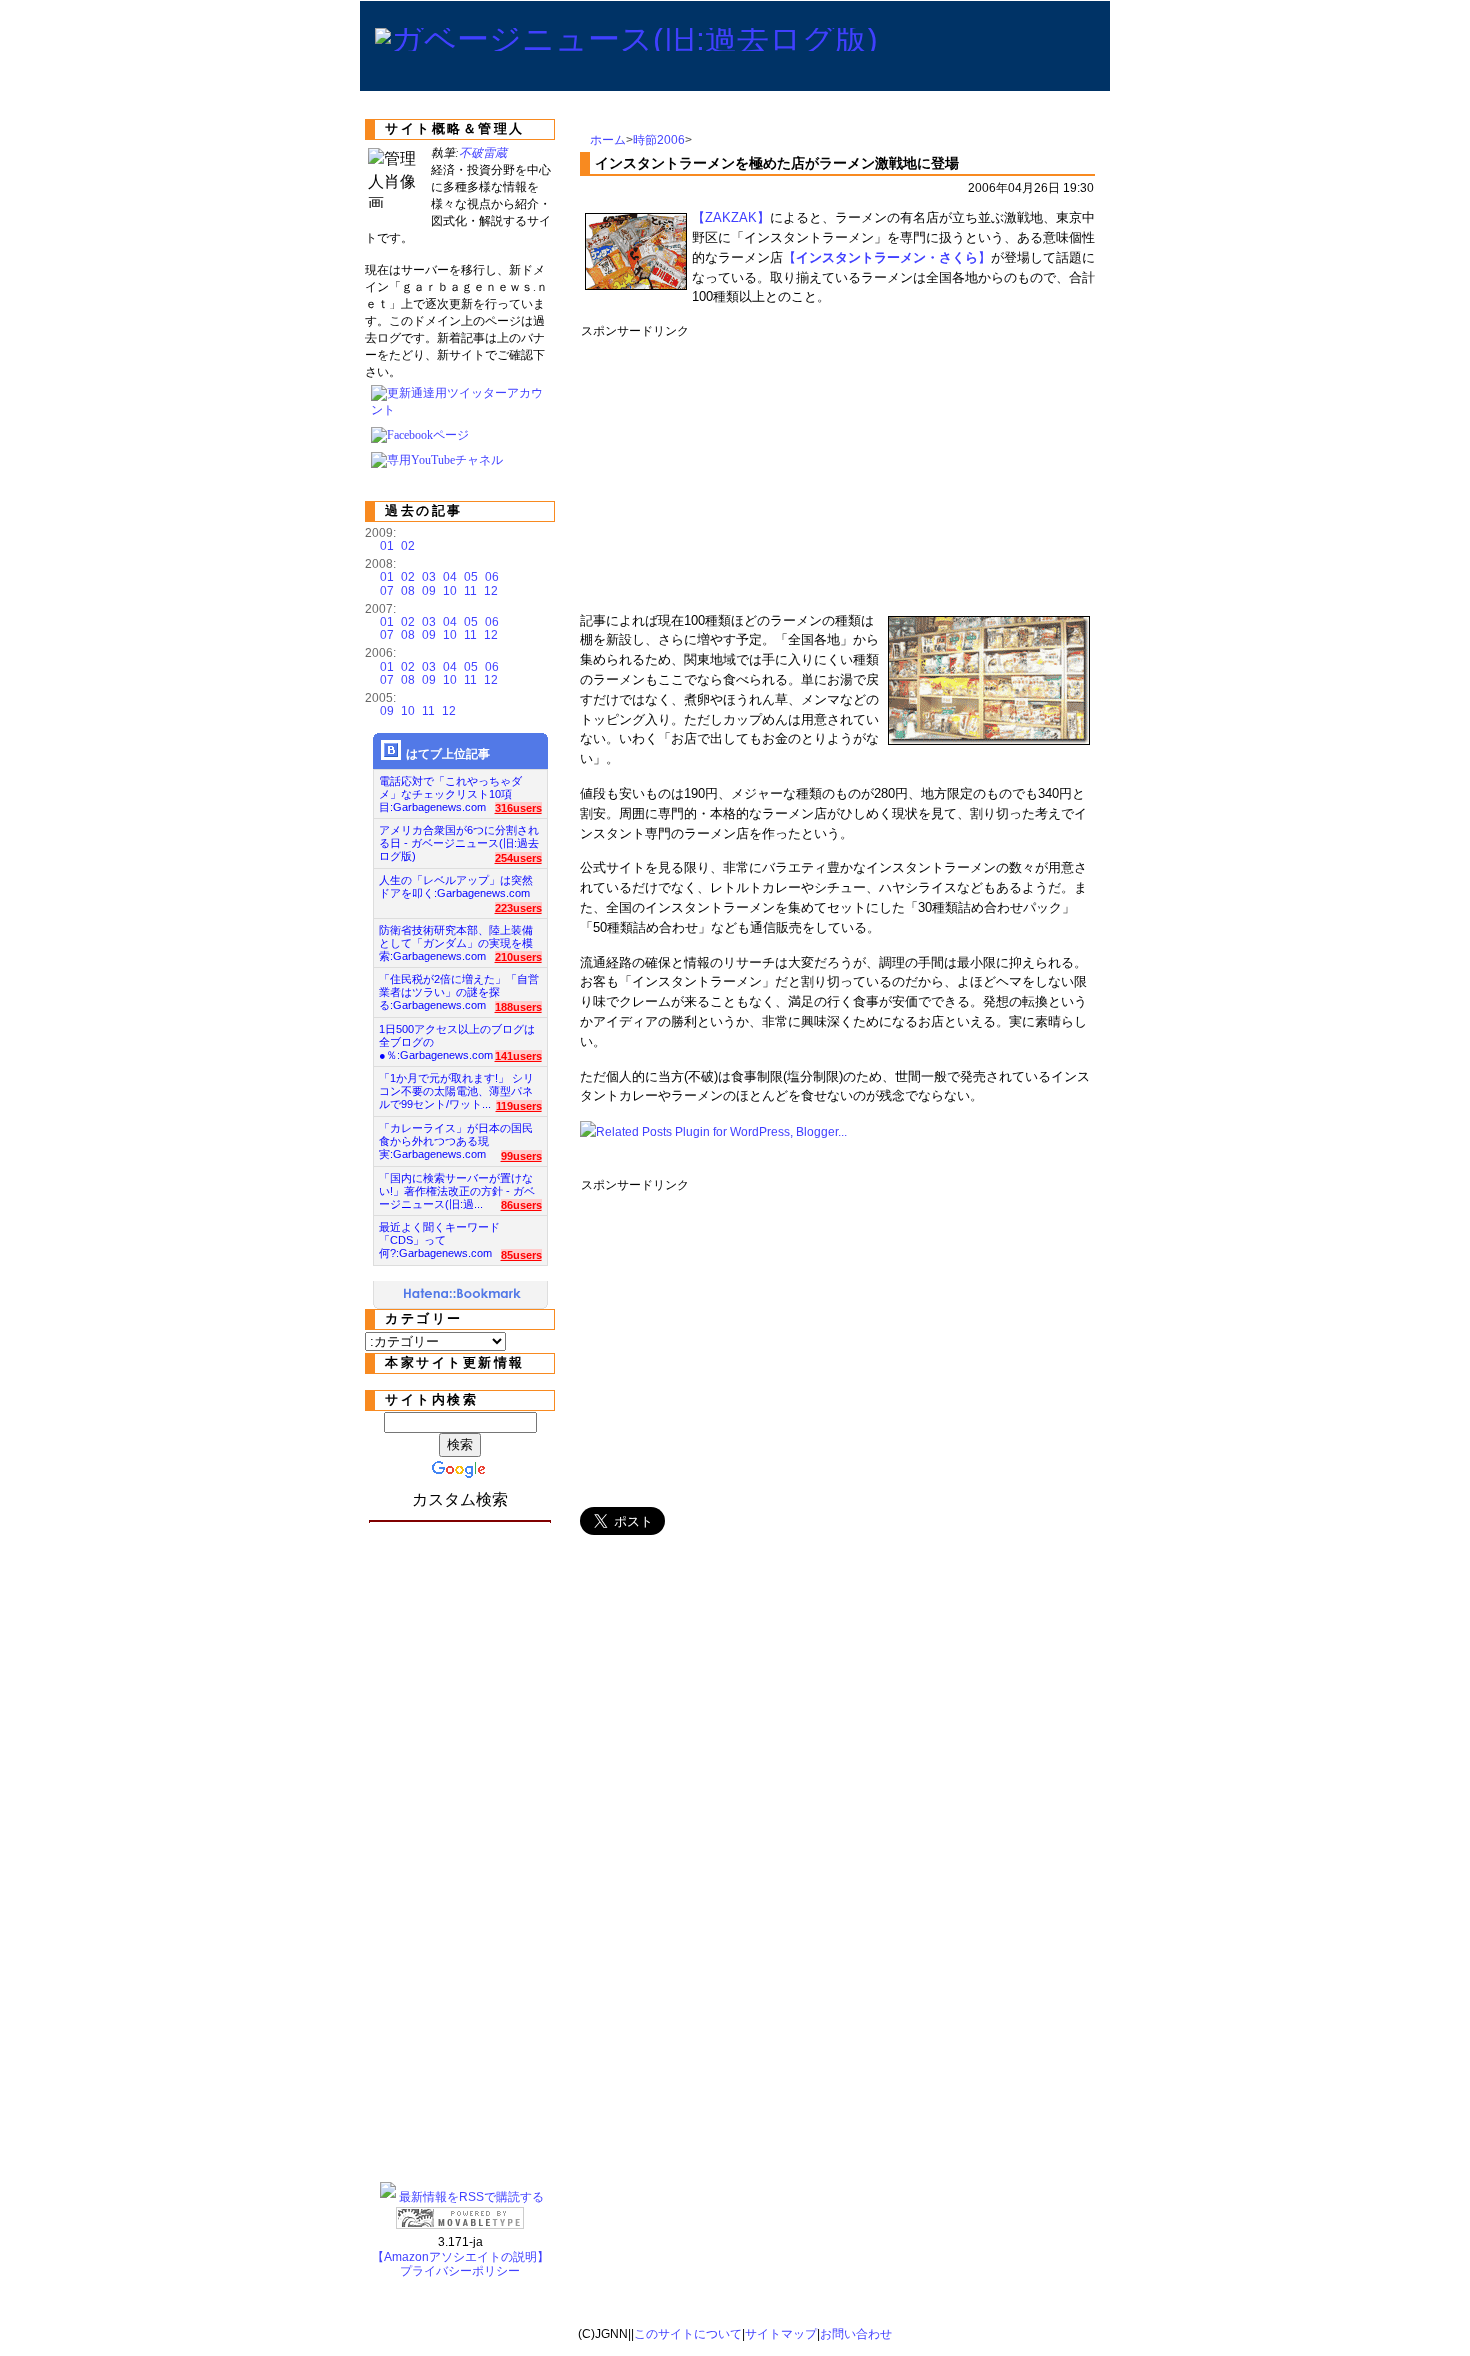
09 (429, 591)
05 (471, 577)
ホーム (608, 140)
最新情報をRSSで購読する (471, 2197)
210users (518, 957)
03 (429, 577)
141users (518, 1056)
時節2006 (659, 140)
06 (492, 577)
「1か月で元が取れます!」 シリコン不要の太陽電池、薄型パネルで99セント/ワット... (456, 1085)
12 (491, 591)
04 (450, 577)
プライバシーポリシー (460, 2271)
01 (387, 546)
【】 (887, 257)
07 (387, 591)
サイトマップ (781, 2334)
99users (521, 1156)
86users (521, 1205)
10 (450, 591)
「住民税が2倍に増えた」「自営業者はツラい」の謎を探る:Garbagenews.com (459, 986)
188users (518, 1007)
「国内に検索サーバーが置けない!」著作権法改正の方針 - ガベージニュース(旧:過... (457, 1185)
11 (470, 591)
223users (518, 908)
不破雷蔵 (483, 153)
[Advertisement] (945, 468)
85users (521, 1255)
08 (408, 591)
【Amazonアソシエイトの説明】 (460, 2257)
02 (408, 546)
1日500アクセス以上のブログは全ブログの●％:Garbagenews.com (457, 1036)
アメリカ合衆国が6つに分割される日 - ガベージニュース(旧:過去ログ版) (459, 837)
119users (519, 1106)
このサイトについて (688, 2334)
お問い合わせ (856, 2334)
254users (518, 858)
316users (518, 808)
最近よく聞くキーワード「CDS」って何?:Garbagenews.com (439, 1234)
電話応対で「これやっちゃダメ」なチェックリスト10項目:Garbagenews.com (450, 788)
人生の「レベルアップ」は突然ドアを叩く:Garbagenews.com (456, 886)
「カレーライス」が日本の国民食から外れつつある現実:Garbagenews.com (456, 1135)
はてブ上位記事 (448, 754)
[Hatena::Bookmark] (463, 1295)
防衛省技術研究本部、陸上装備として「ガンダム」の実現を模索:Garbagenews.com (456, 937)
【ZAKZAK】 (731, 217)
